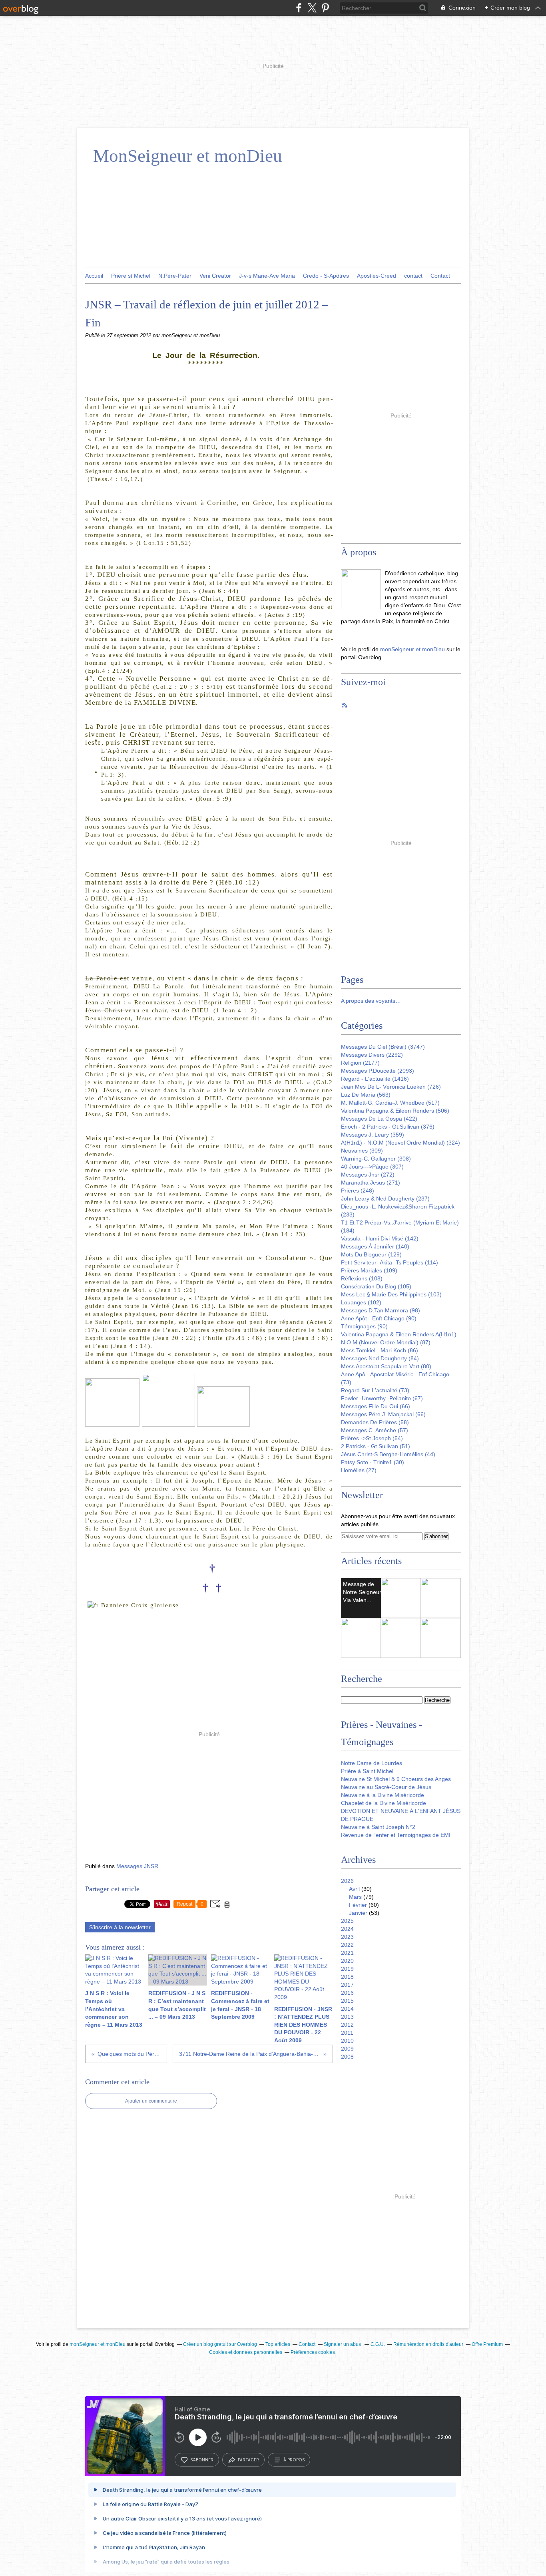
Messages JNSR (137, 1866)
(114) (390, 1262)
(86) (380, 1350)
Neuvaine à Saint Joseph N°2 (378, 1827)
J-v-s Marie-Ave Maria (267, 276)
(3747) (383, 1047)
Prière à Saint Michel (367, 1771)
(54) (372, 1438)
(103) (391, 1294)
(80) (386, 1366)
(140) (375, 1246)
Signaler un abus (343, 2344)
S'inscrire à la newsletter (120, 1927)
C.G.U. (378, 2344)
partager (248, 2460)
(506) (395, 1111)
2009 (347, 2049)
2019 (347, 1969)
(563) (366, 1095)
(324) (401, 1143)
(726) (391, 1087)
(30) (373, 1462)
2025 (347, 1921)
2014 (347, 2009)
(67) (382, 1398)
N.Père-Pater (175, 276)
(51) (376, 1446)
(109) (369, 1270)
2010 (347, 2041)
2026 (347, 1881)
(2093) (378, 1071)
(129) (371, 1254)
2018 (347, 1977)
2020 (347, 1961)
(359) (373, 1135)
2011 (347, 2033)
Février (358, 1905)
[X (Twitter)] (312, 8)
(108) (362, 1278)
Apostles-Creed (377, 276)
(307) (372, 1167)
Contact (440, 276)
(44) (388, 1454)
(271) (371, 1183)
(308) (376, 1159)
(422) (379, 1119)
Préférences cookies (313, 2352)
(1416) (375, 1079)
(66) (376, 1406)
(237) (385, 1199)
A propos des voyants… (371, 1001)
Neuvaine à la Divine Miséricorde (383, 1795)
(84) (380, 1358)
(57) (375, 1430)
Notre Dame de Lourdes (372, 1763)
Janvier (358, 1913)
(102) (361, 1302)
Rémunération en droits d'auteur (428, 2344)
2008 (347, 2057)
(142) (380, 1238)
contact (413, 276)
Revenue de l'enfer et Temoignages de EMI (396, 1835)
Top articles (278, 2344)
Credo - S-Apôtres (326, 276)
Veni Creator (215, 276)
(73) (375, 1390)
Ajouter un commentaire (151, 2101)
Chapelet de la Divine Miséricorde (384, 1803)
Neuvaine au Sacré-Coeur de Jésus (386, 1787)
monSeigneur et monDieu (412, 649)
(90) (379, 1318)
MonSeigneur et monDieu (188, 156)
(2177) (360, 1063)
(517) (390, 1103)
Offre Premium (487, 2344)
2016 (347, 1993)
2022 (347, 1945)
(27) (359, 1470)
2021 (347, 1953)
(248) (358, 1191)
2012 (347, 2025)
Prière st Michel (131, 276)
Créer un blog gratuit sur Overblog (220, 2344)
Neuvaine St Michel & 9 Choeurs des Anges (396, 1779)
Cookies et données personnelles (246, 2352)
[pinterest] (325, 8)
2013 (347, 2017)
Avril (354, 1889)
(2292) (372, 1055)
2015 (347, 2001)
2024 (347, 1929)
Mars (355, 1897)
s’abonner (202, 2460)
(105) (376, 1286)
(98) (381, 1310)
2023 (347, 1937)
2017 (347, 1985)
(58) (375, 1422)
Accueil (94, 276)
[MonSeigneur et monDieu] (361, 589)
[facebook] (299, 8)
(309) (362, 1151)
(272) (368, 1175)
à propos (294, 2460)
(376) (388, 1127)
